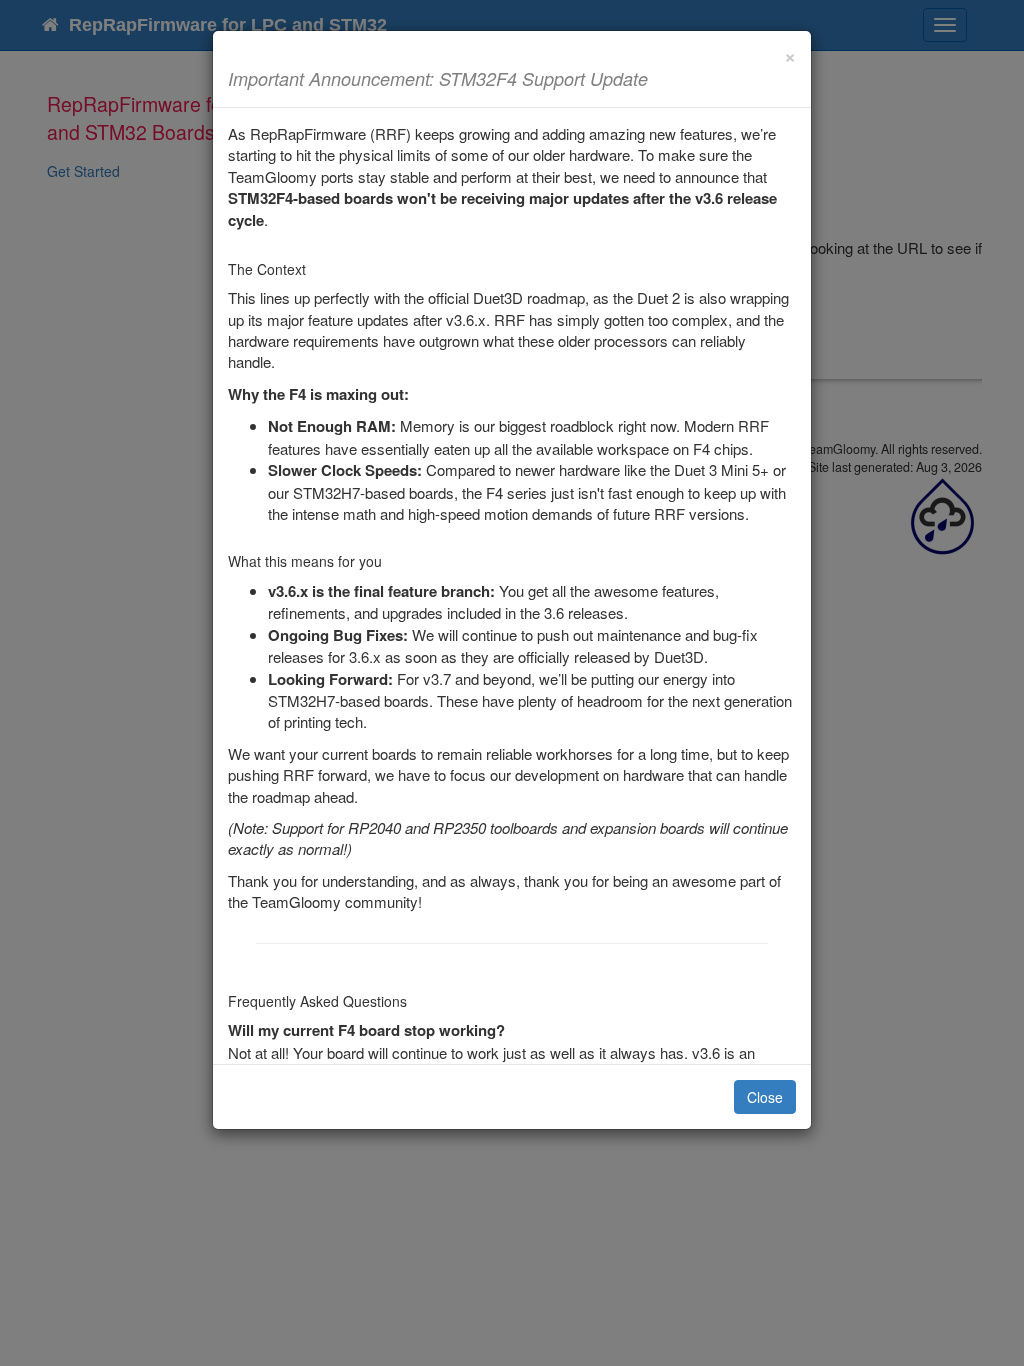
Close (765, 1097)
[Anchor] (657, 78)
